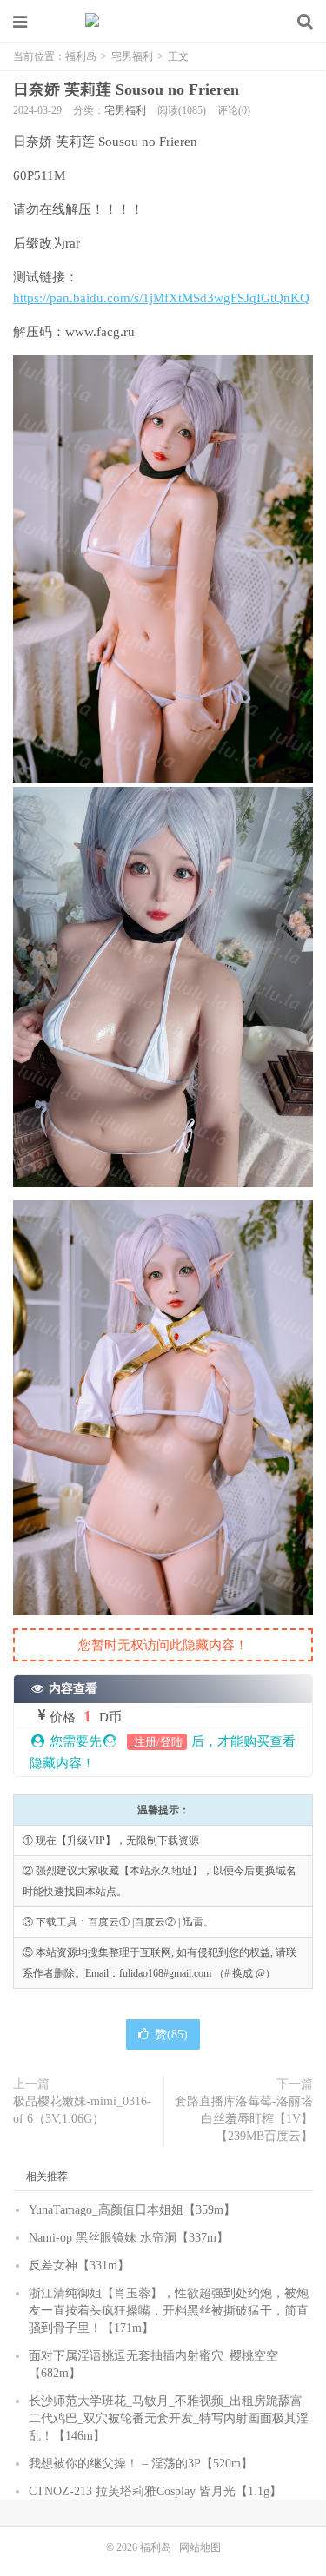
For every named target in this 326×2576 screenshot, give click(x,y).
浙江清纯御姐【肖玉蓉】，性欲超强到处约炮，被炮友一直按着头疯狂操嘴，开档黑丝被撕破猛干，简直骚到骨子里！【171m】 (169, 2311)
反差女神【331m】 (79, 2266)
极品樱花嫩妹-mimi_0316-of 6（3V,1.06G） (82, 2110)
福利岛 (163, 22)
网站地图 (200, 2547)
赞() (171, 2034)
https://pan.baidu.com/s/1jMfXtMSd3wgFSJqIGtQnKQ (161, 298)
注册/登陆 (157, 1742)
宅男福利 (132, 56)
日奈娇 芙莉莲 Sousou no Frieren (126, 89)
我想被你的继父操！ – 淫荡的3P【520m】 (141, 2464)
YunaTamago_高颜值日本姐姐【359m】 (132, 2210)
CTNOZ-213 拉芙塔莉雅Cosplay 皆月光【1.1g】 (155, 2491)
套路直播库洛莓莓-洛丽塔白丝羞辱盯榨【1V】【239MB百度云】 (244, 2119)
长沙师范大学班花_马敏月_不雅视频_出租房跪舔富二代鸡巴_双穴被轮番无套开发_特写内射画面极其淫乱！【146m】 (169, 2418)
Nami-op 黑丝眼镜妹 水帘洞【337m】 (129, 2238)
